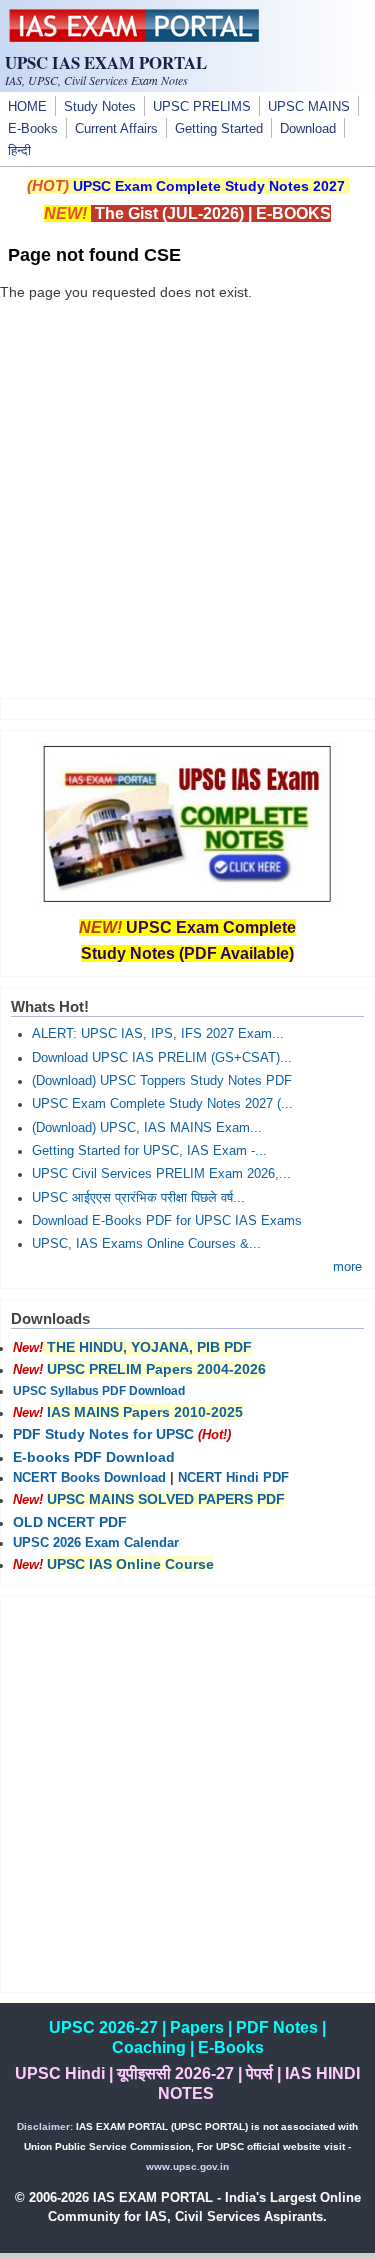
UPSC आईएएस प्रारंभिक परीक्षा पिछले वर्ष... (138, 1198)
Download (308, 129)
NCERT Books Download (89, 1478)
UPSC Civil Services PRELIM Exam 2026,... (161, 1174)
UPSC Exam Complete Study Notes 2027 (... (162, 1104)
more (347, 1267)
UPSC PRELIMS (202, 107)
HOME (27, 107)
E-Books (33, 129)
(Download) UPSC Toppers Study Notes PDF (162, 1081)
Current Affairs (116, 129)
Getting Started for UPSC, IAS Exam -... (149, 1151)
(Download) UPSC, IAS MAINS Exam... (147, 1128)
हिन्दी (19, 151)
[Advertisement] (187, 490)
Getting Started (219, 129)
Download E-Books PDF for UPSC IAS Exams (167, 1221)
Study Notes (100, 107)
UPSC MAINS (309, 107)
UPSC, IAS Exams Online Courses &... (146, 1244)
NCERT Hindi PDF (233, 1478)
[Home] (134, 37)
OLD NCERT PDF (70, 1522)
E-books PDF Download (94, 1457)
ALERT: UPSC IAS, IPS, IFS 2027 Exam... (158, 1034)
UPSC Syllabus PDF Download (99, 1391)
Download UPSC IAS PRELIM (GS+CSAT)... (162, 1058)
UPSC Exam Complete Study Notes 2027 (209, 186)
